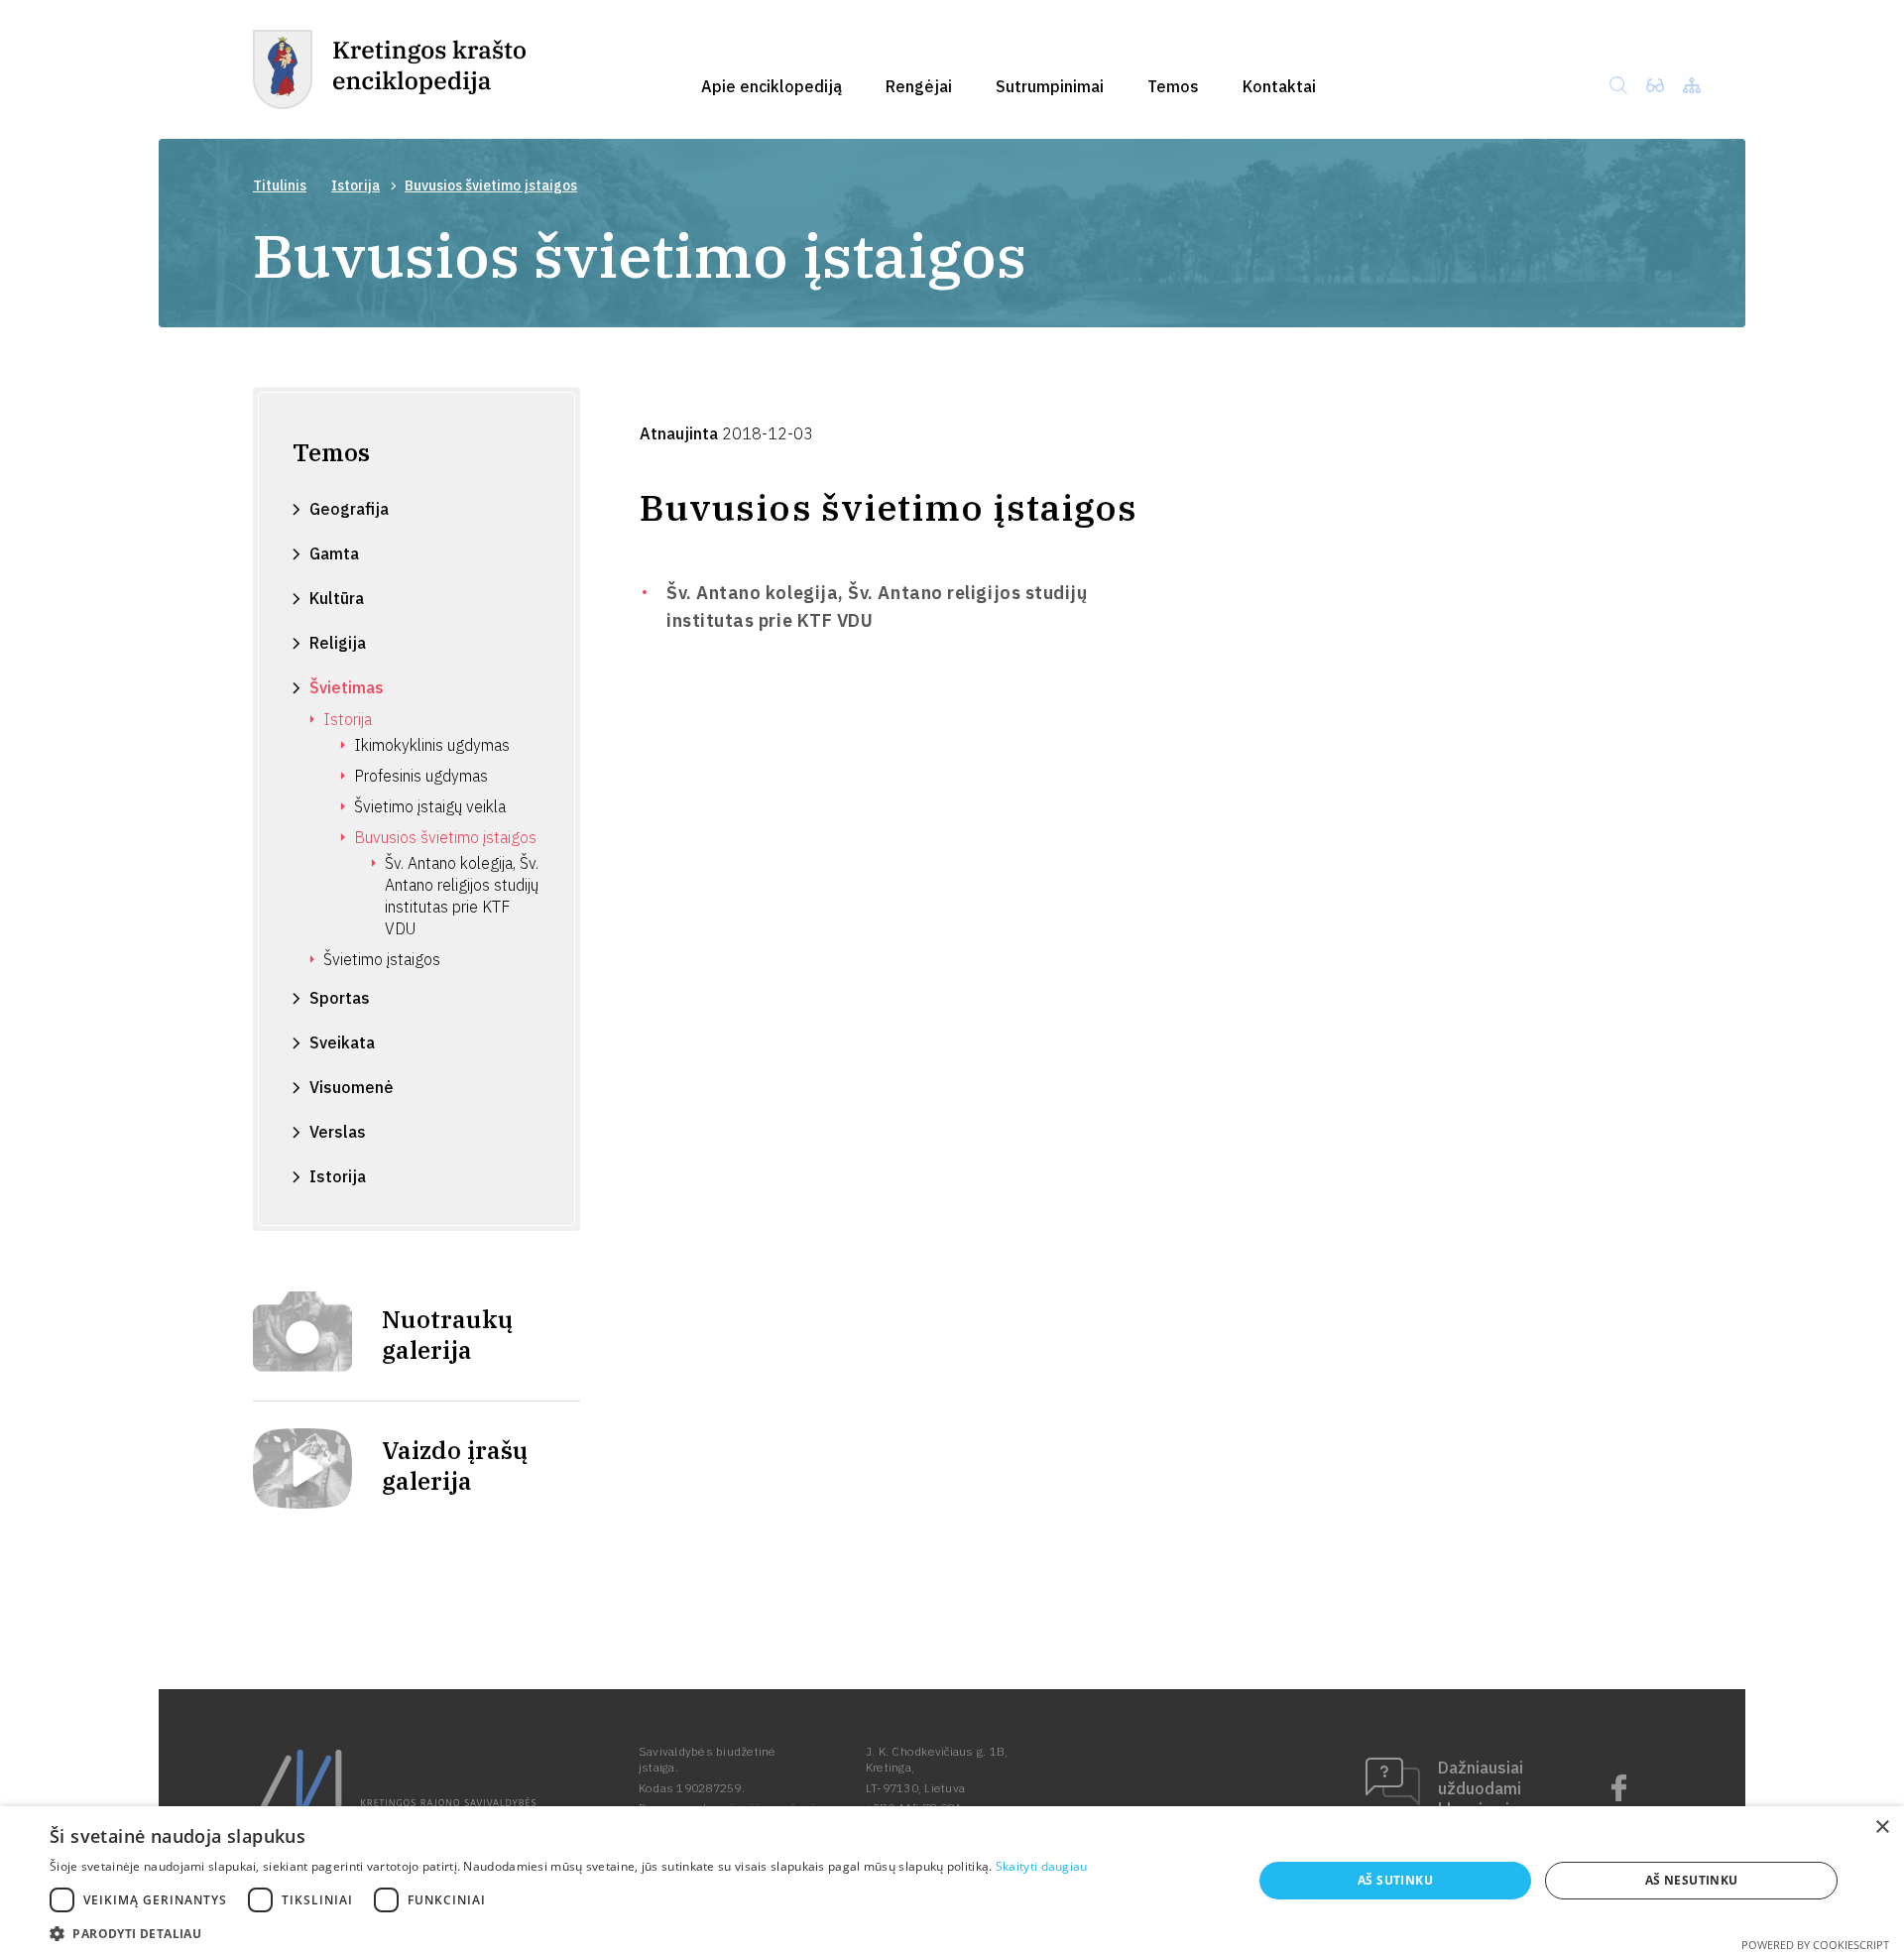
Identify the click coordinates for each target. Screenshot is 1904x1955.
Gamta (334, 553)
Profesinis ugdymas (421, 776)
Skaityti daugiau (1042, 1866)
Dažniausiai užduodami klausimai (1481, 1788)
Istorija (356, 185)
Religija (338, 643)
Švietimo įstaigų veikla (430, 806)
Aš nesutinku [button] (1692, 1880)
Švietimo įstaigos (382, 959)
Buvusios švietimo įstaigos (445, 837)
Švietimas (347, 687)
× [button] (1882, 1828)
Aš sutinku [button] (1395, 1880)
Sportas (340, 998)
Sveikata (342, 1042)
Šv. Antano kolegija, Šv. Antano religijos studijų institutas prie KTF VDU (462, 896)
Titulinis (280, 185)
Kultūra (337, 598)
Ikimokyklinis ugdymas (432, 745)
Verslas (338, 1132)
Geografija (349, 509)
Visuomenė (352, 1087)
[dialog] (952, 1881)
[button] (569, 1932)
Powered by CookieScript (1815, 1945)
